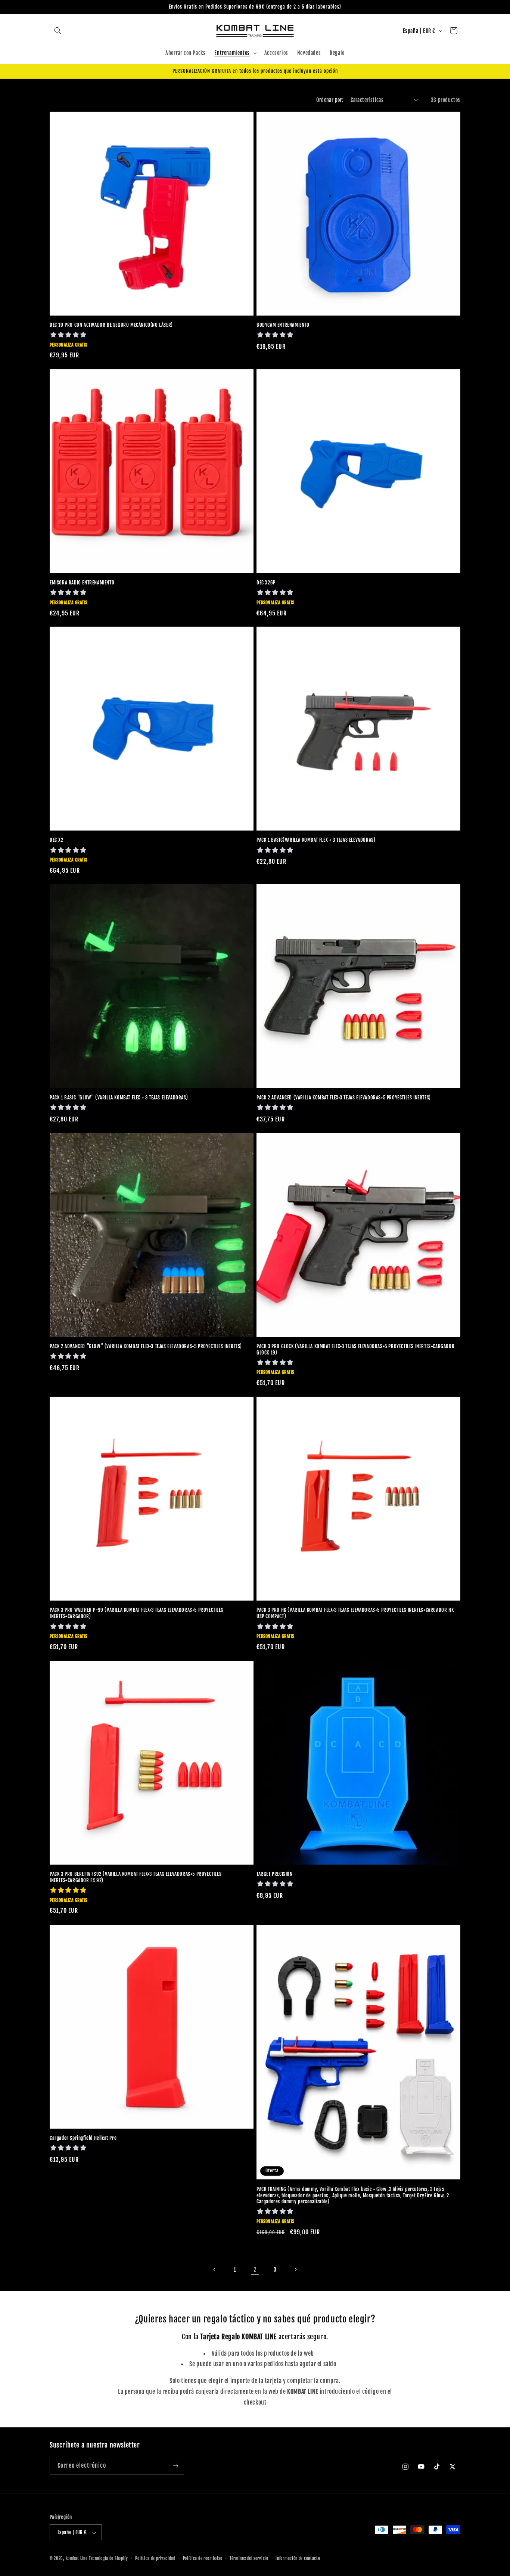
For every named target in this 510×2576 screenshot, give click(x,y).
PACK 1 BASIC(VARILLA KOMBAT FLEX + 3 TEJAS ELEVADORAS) (316, 840)
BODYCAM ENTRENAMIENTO (283, 325)
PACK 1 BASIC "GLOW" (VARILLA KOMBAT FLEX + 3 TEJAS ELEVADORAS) (119, 1098)
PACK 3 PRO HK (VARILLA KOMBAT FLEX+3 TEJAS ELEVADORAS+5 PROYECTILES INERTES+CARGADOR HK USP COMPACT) (355, 1613)
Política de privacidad (155, 2558)
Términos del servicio (249, 2558)
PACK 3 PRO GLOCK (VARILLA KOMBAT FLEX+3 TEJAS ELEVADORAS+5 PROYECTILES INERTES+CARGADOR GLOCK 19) (355, 1349)
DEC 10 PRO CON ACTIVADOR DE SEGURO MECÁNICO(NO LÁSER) (111, 325)
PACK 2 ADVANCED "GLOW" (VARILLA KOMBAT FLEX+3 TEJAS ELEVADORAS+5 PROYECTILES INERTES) (146, 1346)
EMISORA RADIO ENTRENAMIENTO (82, 583)
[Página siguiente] (295, 2269)
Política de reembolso (203, 2558)
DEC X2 (57, 840)
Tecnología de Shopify (108, 2559)
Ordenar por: (330, 100)
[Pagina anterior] (215, 2269)
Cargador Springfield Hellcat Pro (83, 2138)
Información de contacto (298, 2558)
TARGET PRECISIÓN (275, 1874)
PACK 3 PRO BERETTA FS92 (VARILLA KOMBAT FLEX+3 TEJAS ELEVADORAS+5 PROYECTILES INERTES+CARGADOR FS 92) (136, 1877)
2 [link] (255, 2269)
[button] (58, 31)
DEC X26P (266, 583)
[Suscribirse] (175, 2466)
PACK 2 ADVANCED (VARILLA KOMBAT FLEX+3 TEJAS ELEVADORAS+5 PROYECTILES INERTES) (344, 1098)
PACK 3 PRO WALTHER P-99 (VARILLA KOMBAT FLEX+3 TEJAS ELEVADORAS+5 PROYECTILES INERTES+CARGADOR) (136, 1613)
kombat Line (77, 2559)
